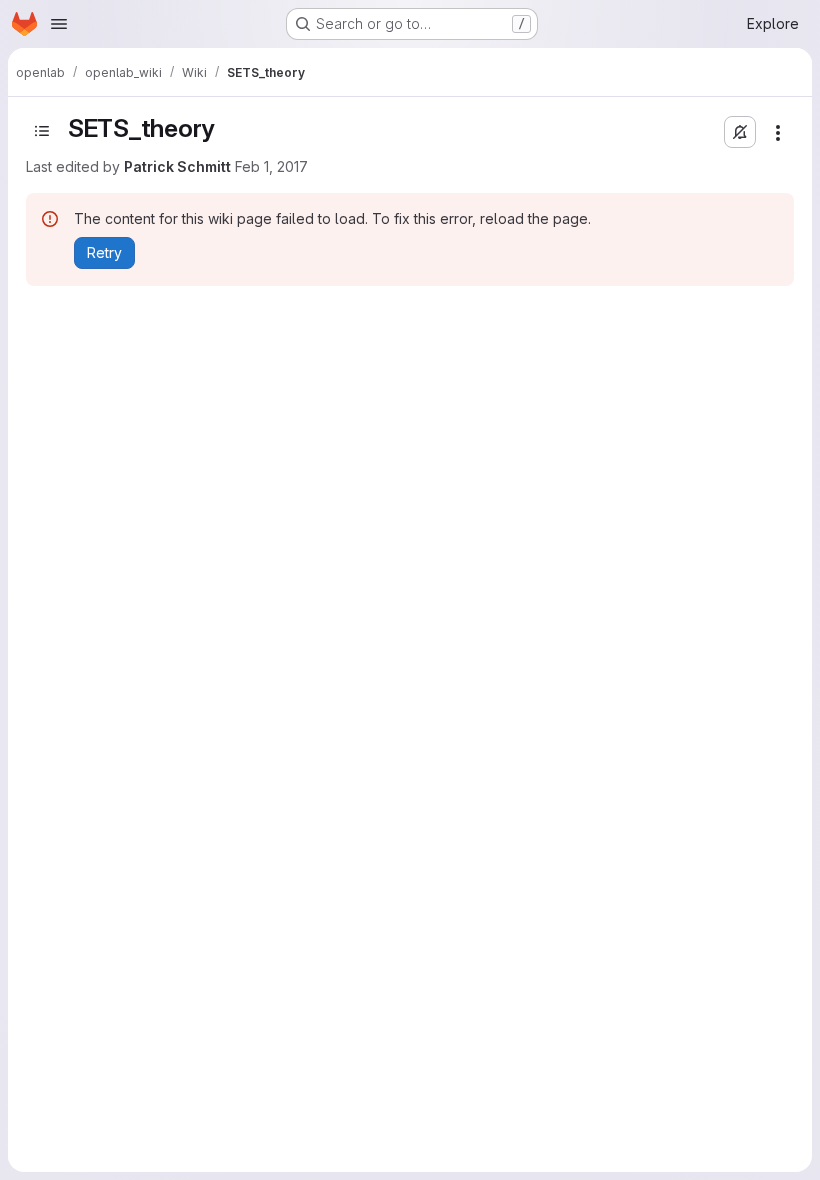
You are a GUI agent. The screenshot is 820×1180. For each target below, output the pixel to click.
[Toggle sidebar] (42, 131)
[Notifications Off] (740, 132)
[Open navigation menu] (59, 24)
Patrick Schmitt (177, 166)
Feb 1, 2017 (271, 166)
